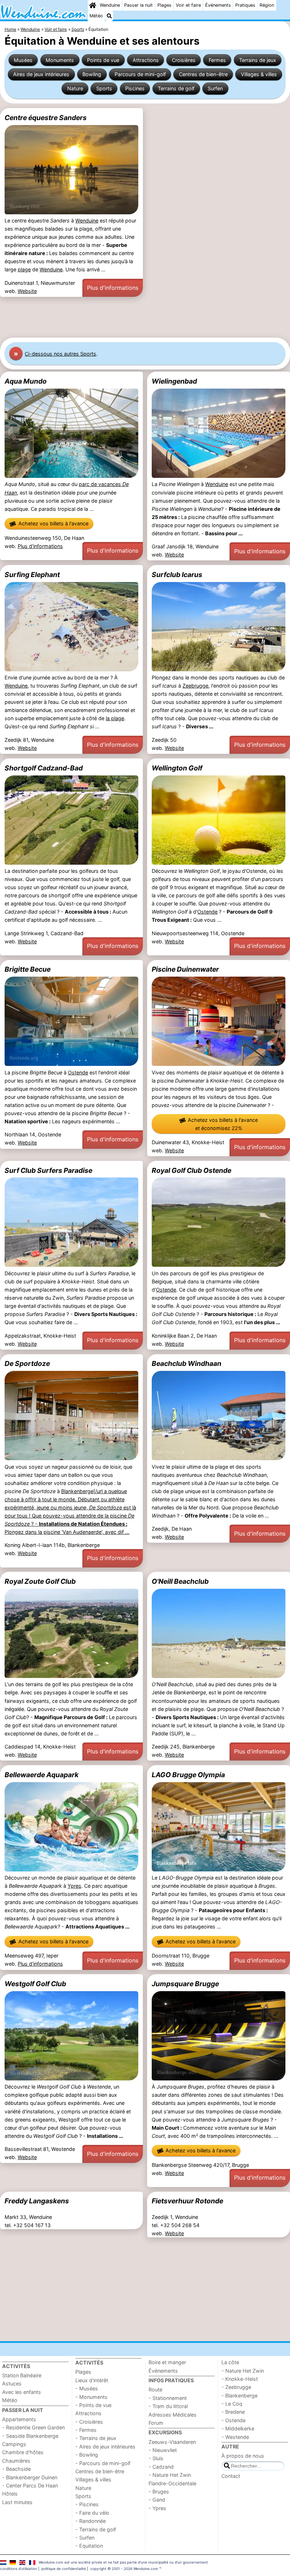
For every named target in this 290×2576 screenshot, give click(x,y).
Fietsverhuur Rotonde (187, 2201)
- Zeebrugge (236, 2387)
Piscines (135, 88)
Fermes (217, 60)
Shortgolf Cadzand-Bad (44, 768)
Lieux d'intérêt (92, 2380)
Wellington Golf (177, 768)
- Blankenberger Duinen (30, 2477)
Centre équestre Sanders (46, 118)
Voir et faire (188, 5)
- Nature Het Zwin (170, 2475)
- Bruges (159, 2492)
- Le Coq (232, 2404)
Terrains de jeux (258, 60)
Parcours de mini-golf (140, 74)
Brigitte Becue (28, 969)
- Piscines (87, 2504)
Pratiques (245, 5)
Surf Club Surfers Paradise (48, 1170)
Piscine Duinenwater (185, 969)
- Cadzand (161, 2467)
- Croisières (89, 2422)
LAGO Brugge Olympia (188, 1775)
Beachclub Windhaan (187, 1363)
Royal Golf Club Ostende (192, 1170)
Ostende (207, 912)
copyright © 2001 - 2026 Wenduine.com (124, 2569)
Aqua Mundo (26, 381)
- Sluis (156, 2458)
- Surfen (85, 2538)
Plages (164, 5)
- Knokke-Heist (240, 2379)
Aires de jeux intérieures (41, 74)
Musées (23, 60)
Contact (231, 2476)
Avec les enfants (22, 2392)
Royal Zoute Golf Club (40, 1581)
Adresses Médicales (173, 2415)
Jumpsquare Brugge (185, 1984)
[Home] (93, 5)
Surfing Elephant (32, 575)
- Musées (87, 2388)
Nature (75, 88)
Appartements (19, 2419)
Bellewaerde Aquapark (42, 1775)
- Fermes (86, 2430)
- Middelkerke (238, 2428)
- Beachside (16, 2469)
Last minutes (17, 2502)
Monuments (60, 60)
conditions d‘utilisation (19, 2569)
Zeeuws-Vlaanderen (172, 2442)
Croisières (184, 60)
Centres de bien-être (203, 74)
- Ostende (233, 2420)
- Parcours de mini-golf (103, 2463)
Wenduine (110, 5)
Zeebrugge (195, 686)
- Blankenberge (239, 2396)
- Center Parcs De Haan (30, 2485)
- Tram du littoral (168, 2406)
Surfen (215, 88)
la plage (115, 718)
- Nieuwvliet (163, 2450)
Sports (104, 88)
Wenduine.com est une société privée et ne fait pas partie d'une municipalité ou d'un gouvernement (123, 2562)
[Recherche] (109, 16)
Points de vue (103, 60)
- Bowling (87, 2455)
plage (24, 269)
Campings (14, 2444)
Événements (218, 5)
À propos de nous (243, 2456)
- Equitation (89, 2546)
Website (27, 291)
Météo (96, 16)
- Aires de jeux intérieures (105, 2447)
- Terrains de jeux (96, 2438)
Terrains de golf (176, 88)
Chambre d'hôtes (23, 2452)
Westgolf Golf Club (35, 1984)
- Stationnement (168, 2398)
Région (267, 5)
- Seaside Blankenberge (30, 2436)
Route (155, 2389)
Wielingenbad (174, 381)
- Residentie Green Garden (33, 2427)
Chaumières (16, 2461)
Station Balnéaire (22, 2375)
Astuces (12, 2383)
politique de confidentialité (64, 2569)
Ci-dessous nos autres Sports (60, 354)
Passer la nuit (138, 5)
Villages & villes (259, 74)
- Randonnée (91, 2521)
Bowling (92, 74)
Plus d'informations (113, 288)
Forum (156, 2423)
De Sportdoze (27, 1363)
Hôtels (10, 2494)
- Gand (157, 2500)
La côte (230, 2362)
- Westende (235, 2437)
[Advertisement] (145, 317)
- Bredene (233, 2412)
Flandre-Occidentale (172, 2483)
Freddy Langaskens (37, 2201)
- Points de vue (93, 2405)
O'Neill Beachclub (180, 1581)
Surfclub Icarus (177, 575)
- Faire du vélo (92, 2513)
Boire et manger (167, 2362)
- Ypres (157, 2508)
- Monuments (91, 2397)
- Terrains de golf (96, 2529)
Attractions (146, 60)
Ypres (74, 1886)
